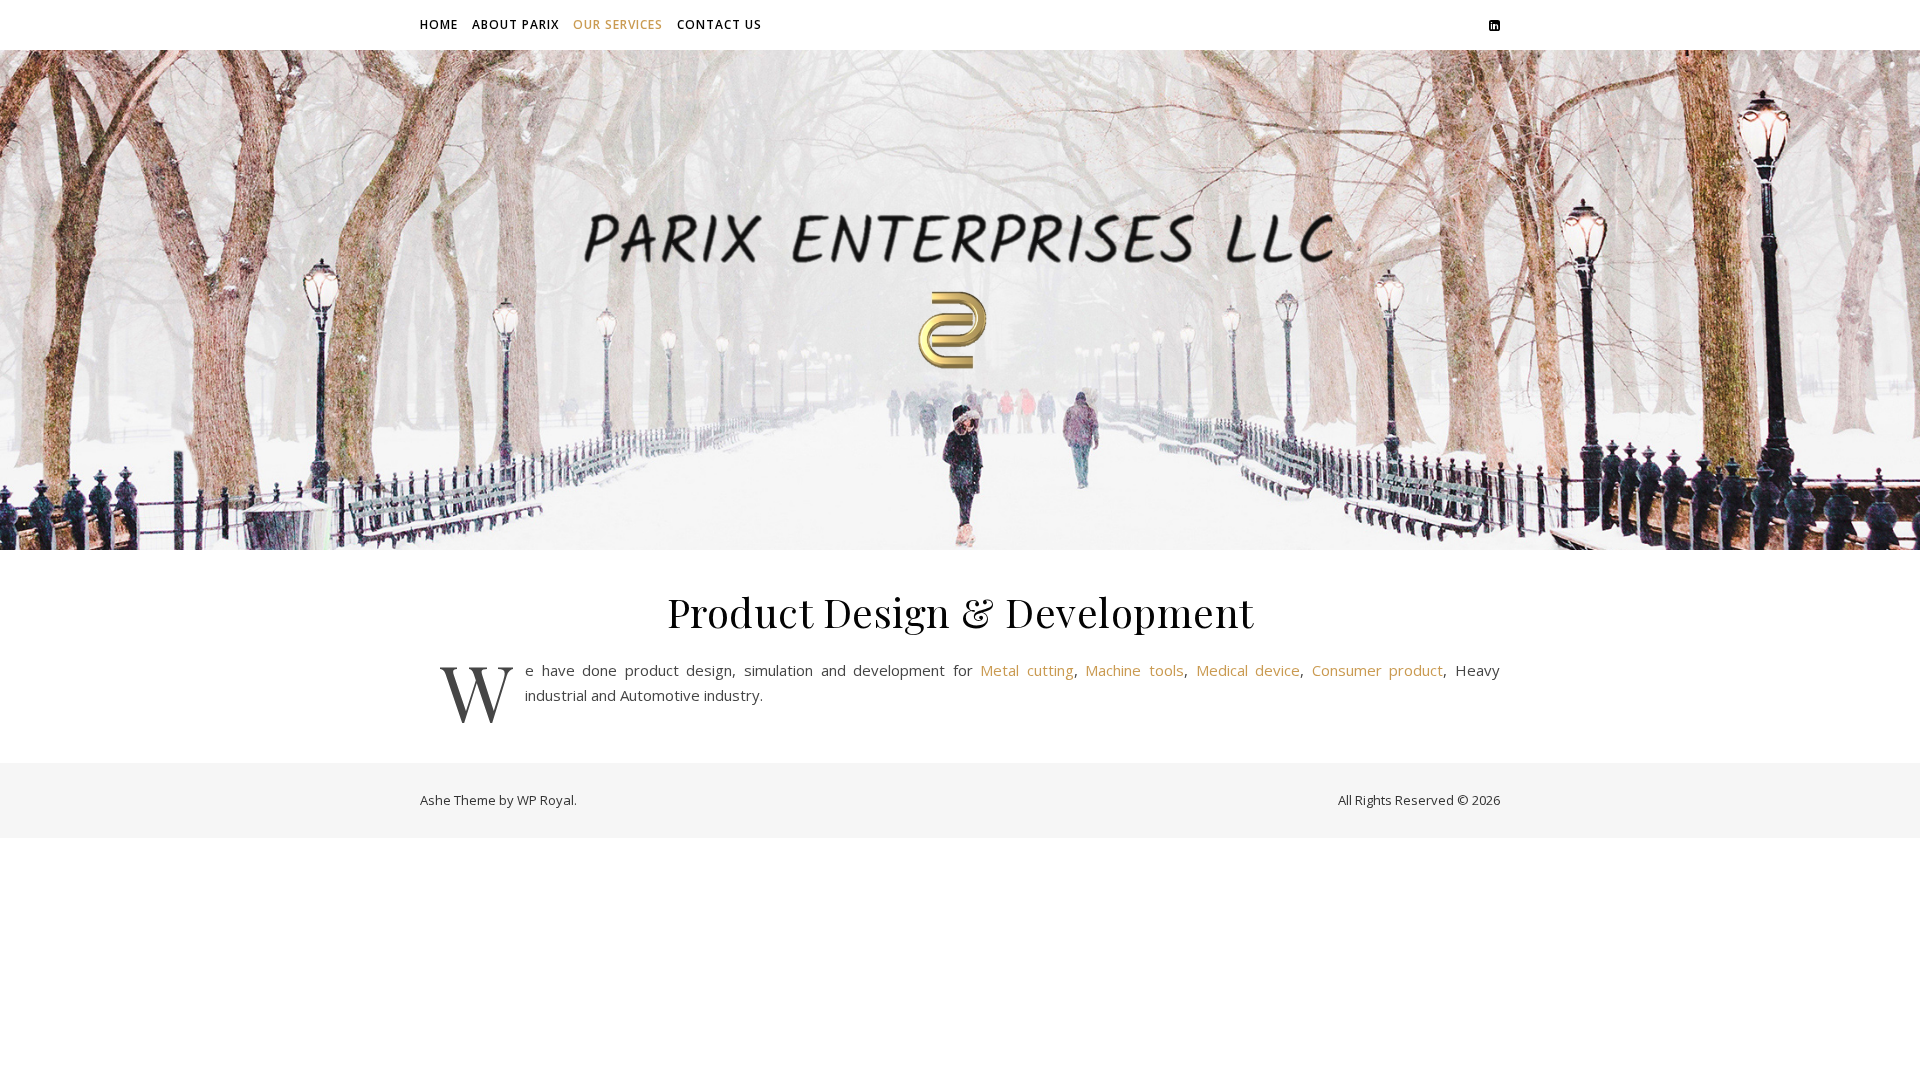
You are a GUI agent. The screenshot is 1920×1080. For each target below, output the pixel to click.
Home (439, 24)
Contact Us (719, 24)
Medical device (1248, 670)
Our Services (618, 24)
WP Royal (545, 800)
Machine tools (1134, 670)
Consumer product (1378, 670)
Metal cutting (1027, 670)
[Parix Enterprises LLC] (960, 299)
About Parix (515, 24)
